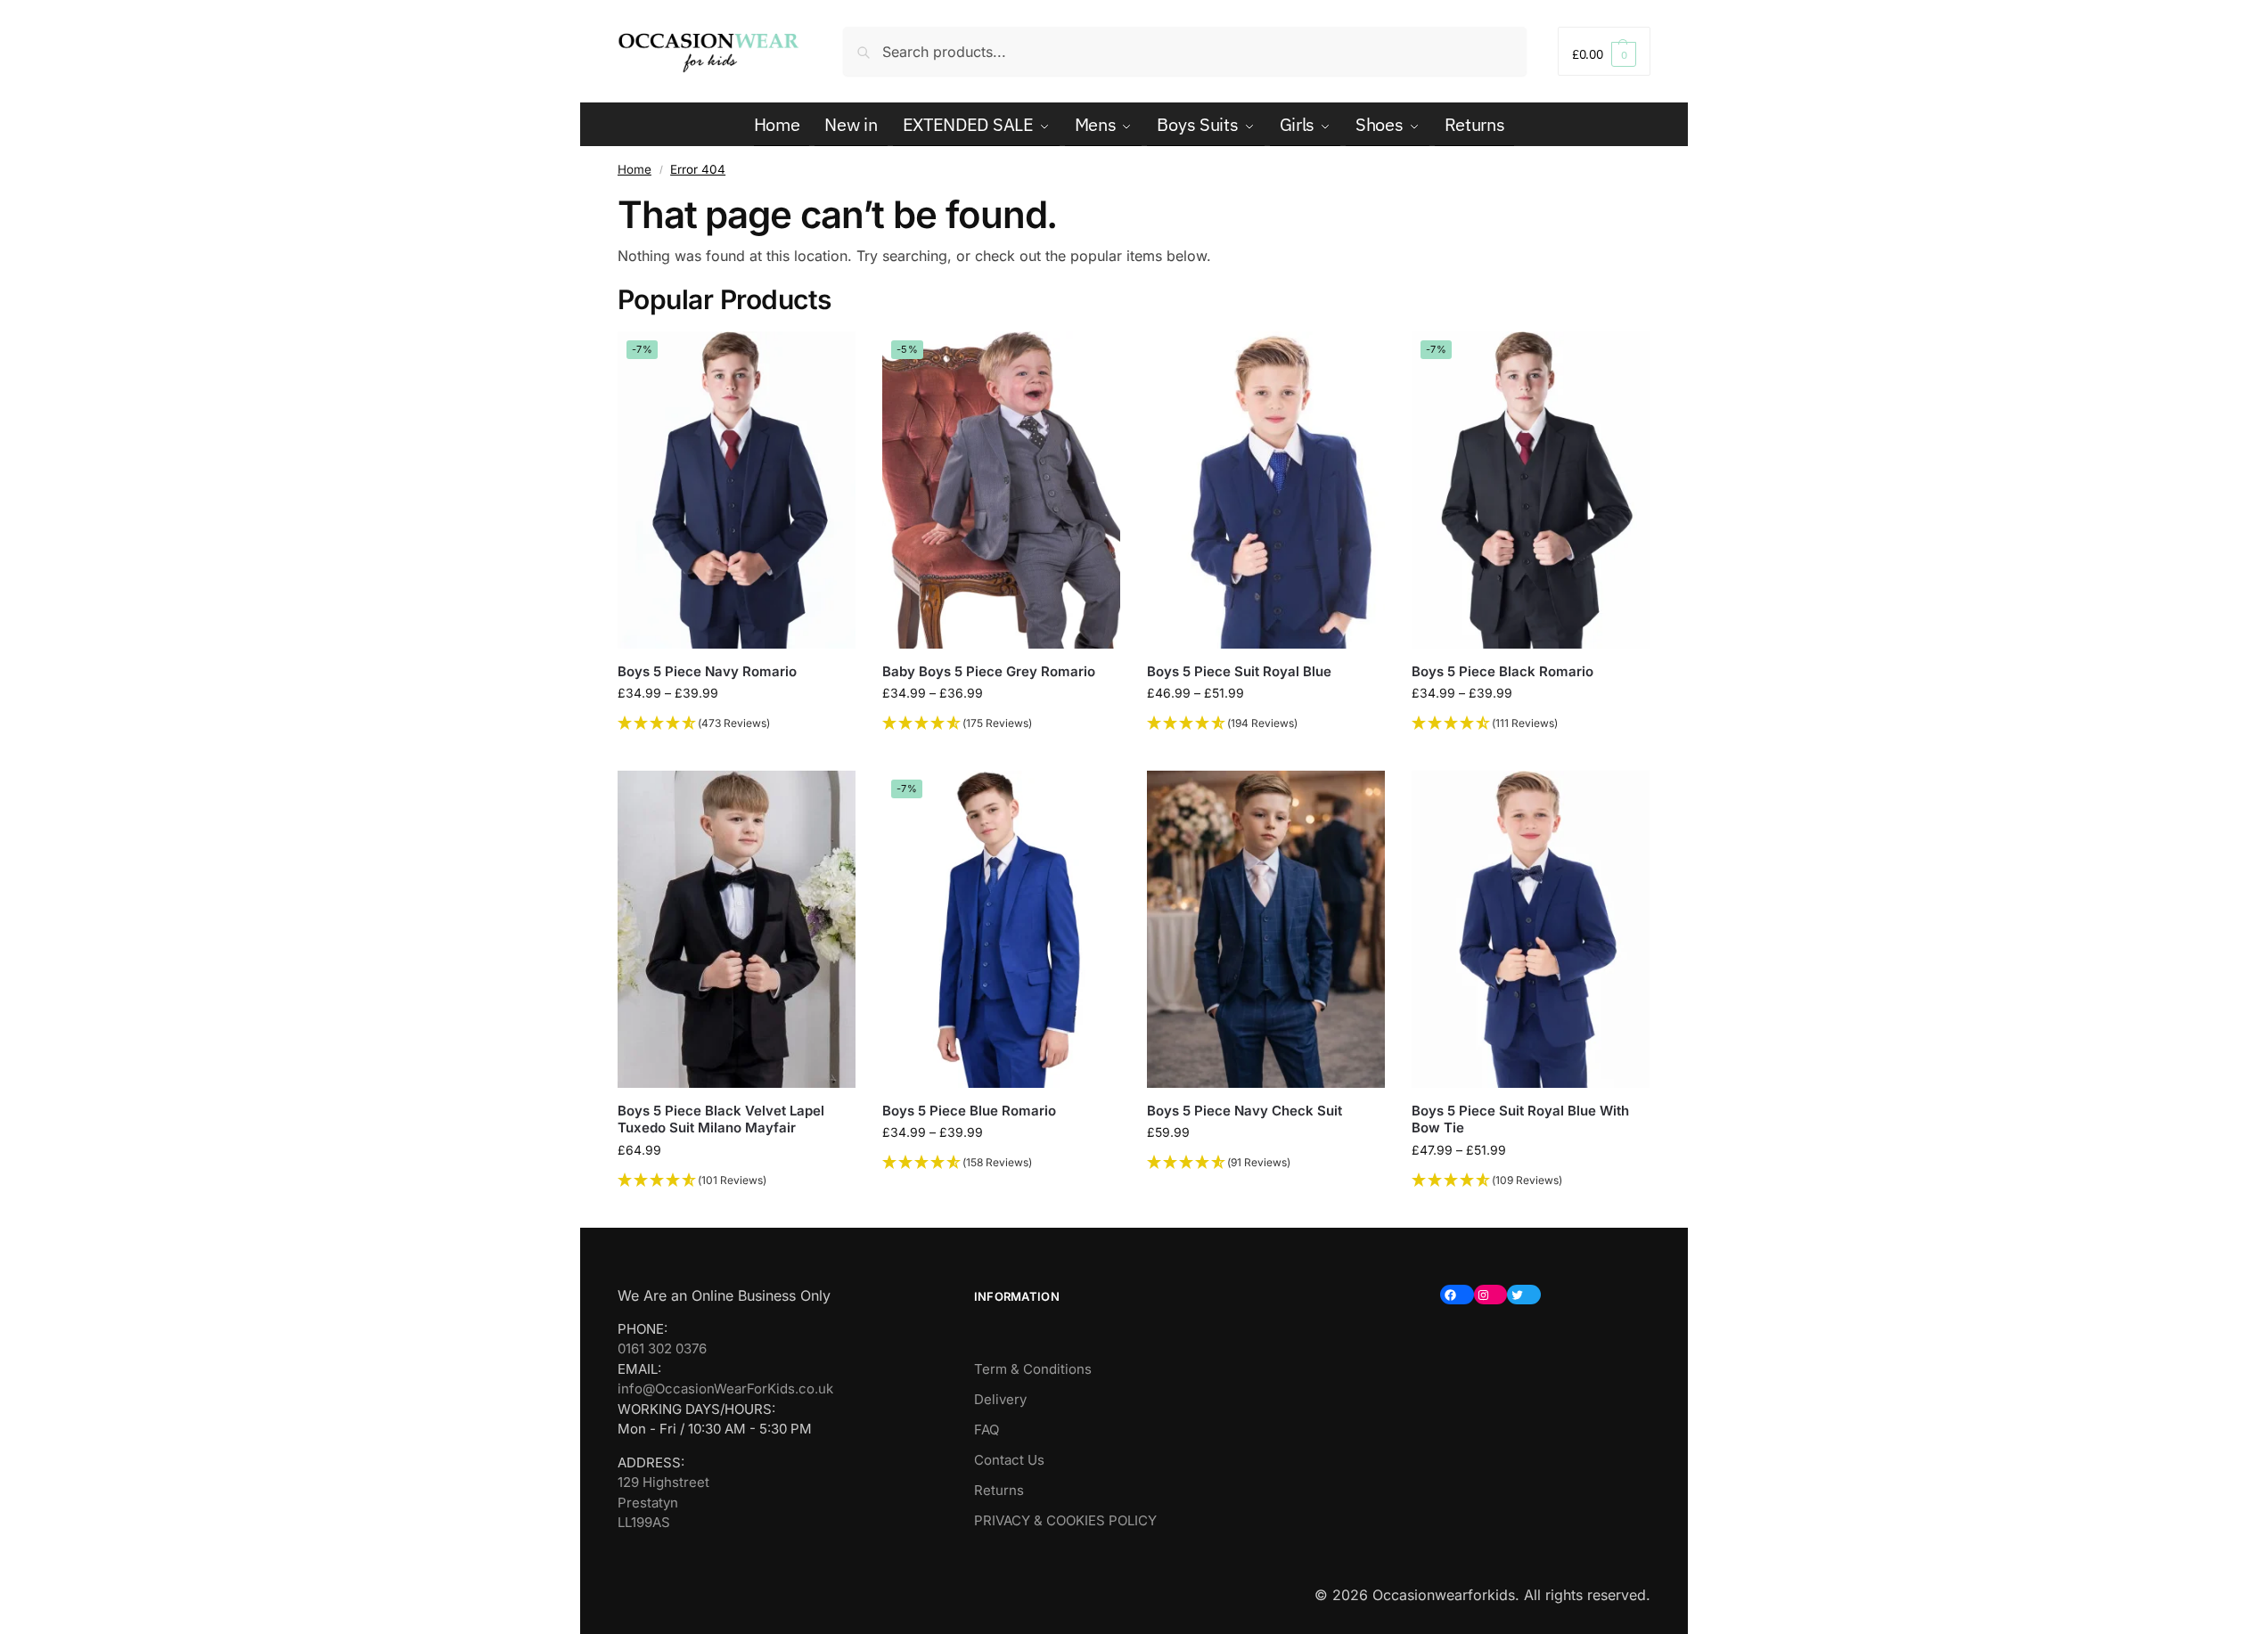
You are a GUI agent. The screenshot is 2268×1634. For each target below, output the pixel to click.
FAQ (987, 1430)
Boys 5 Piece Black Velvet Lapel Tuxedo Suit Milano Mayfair (721, 1119)
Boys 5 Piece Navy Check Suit (1245, 1111)
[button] (1604, 51)
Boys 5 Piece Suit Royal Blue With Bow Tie (1520, 1119)
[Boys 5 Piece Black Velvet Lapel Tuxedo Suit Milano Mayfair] (737, 929)
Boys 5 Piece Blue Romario (969, 1111)
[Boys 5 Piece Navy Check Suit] (1266, 929)
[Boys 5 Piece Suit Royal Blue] (1266, 490)
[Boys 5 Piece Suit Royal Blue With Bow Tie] (1531, 929)
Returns (999, 1490)
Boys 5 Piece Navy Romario (707, 671)
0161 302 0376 (662, 1348)
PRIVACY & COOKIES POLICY (1065, 1520)
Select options (737, 752)
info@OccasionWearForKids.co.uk (725, 1389)
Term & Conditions (1033, 1369)
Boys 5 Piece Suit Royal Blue (1239, 671)
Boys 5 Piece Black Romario (1502, 671)
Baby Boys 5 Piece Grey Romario (989, 671)
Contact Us (1009, 1460)
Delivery (1000, 1399)
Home (635, 169)
